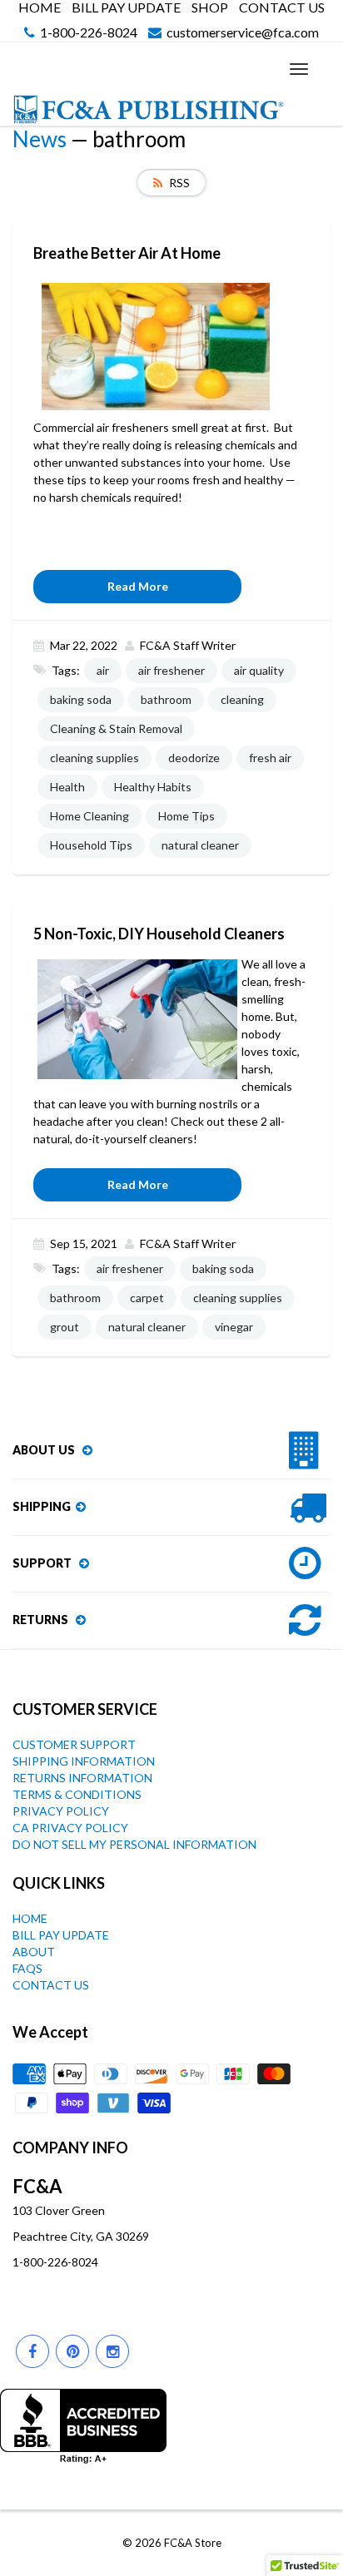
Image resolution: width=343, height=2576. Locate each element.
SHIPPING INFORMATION (84, 1761)
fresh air (270, 758)
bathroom (166, 699)
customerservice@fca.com (243, 33)
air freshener (171, 670)
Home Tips (186, 816)
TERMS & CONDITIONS (77, 1794)
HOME (40, 7)
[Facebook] (32, 2351)
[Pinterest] (72, 2351)
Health (67, 787)
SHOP (210, 7)
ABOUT (34, 1952)
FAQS (27, 1968)
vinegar (234, 1327)
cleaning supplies (94, 758)
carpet (147, 1298)
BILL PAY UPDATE (126, 7)
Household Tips (91, 845)
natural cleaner (200, 845)
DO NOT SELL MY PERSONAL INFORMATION (134, 1844)
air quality (259, 670)
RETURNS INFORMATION (82, 1778)
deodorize (194, 758)
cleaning (242, 699)
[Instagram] (112, 2351)
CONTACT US (282, 7)
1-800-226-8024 (89, 33)
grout (65, 1327)
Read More (138, 586)
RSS (179, 183)
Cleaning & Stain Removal (116, 728)
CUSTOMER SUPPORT (74, 1744)
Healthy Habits (153, 787)
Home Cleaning (89, 816)
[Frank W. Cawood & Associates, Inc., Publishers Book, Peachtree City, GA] (83, 2426)
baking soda (81, 699)
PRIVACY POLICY (61, 1811)
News (40, 139)
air (103, 670)
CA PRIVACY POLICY (70, 1828)
